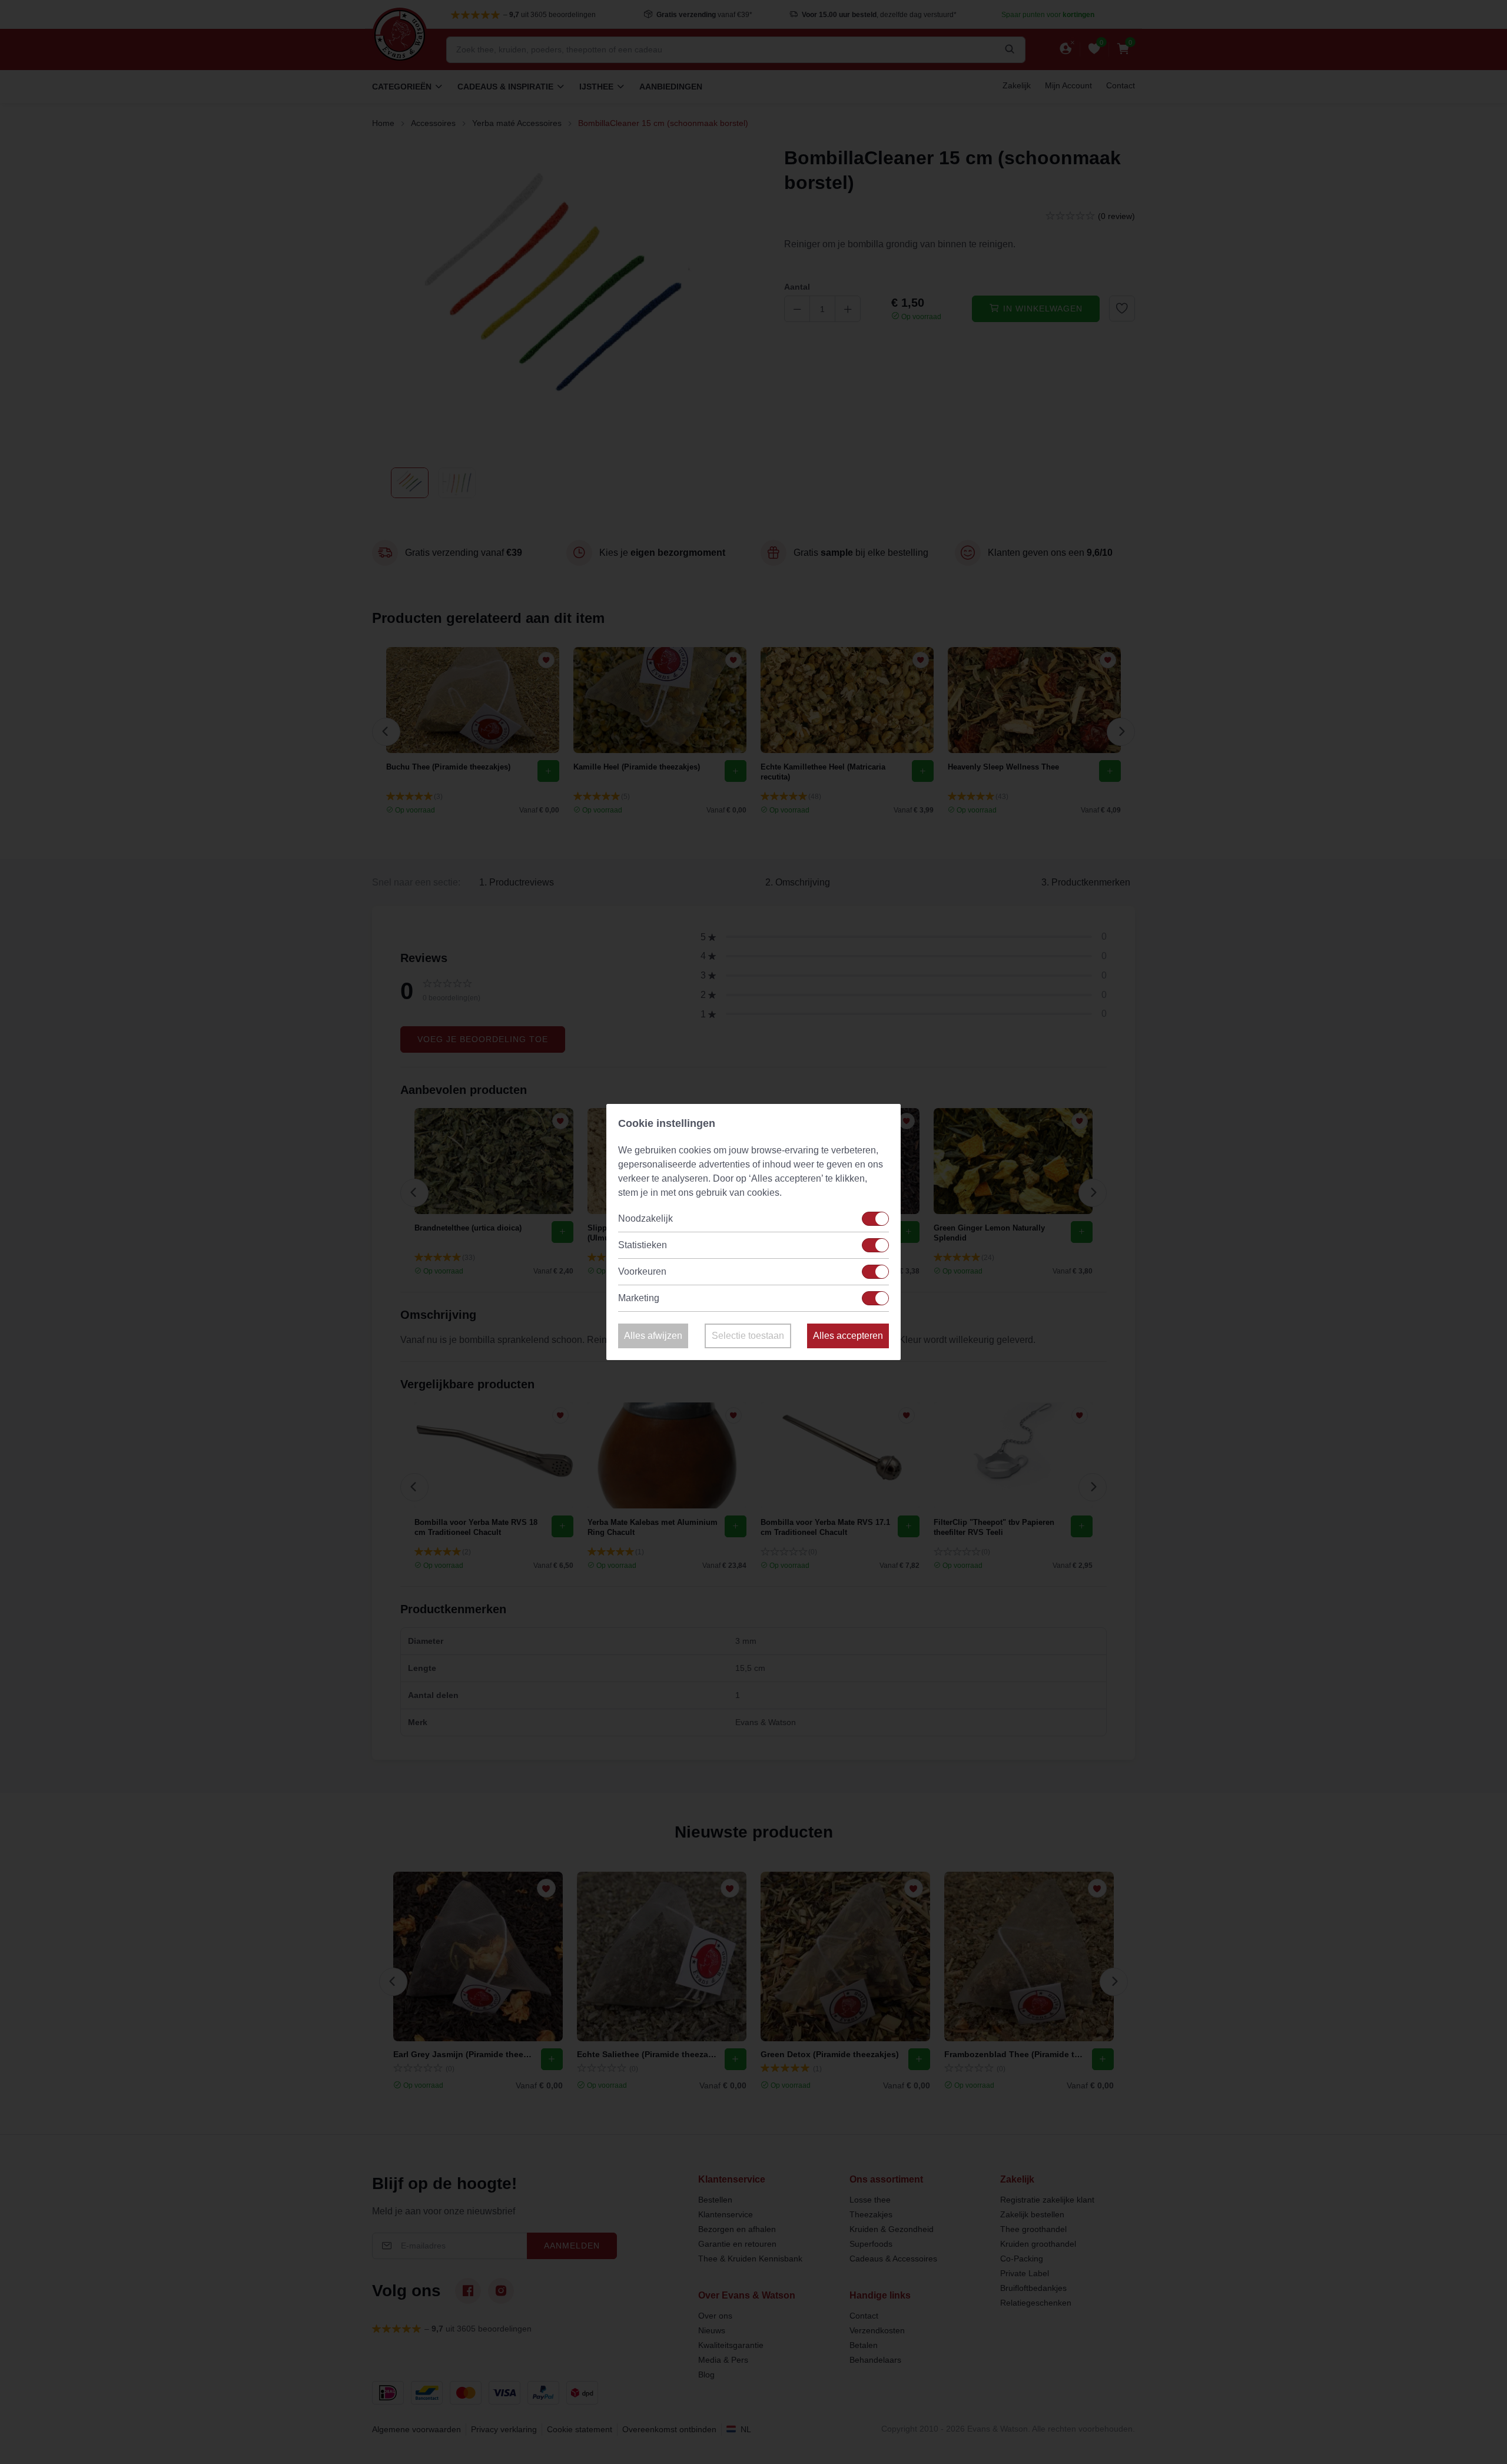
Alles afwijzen (653, 1336)
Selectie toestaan (748, 1336)
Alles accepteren (848, 1336)
